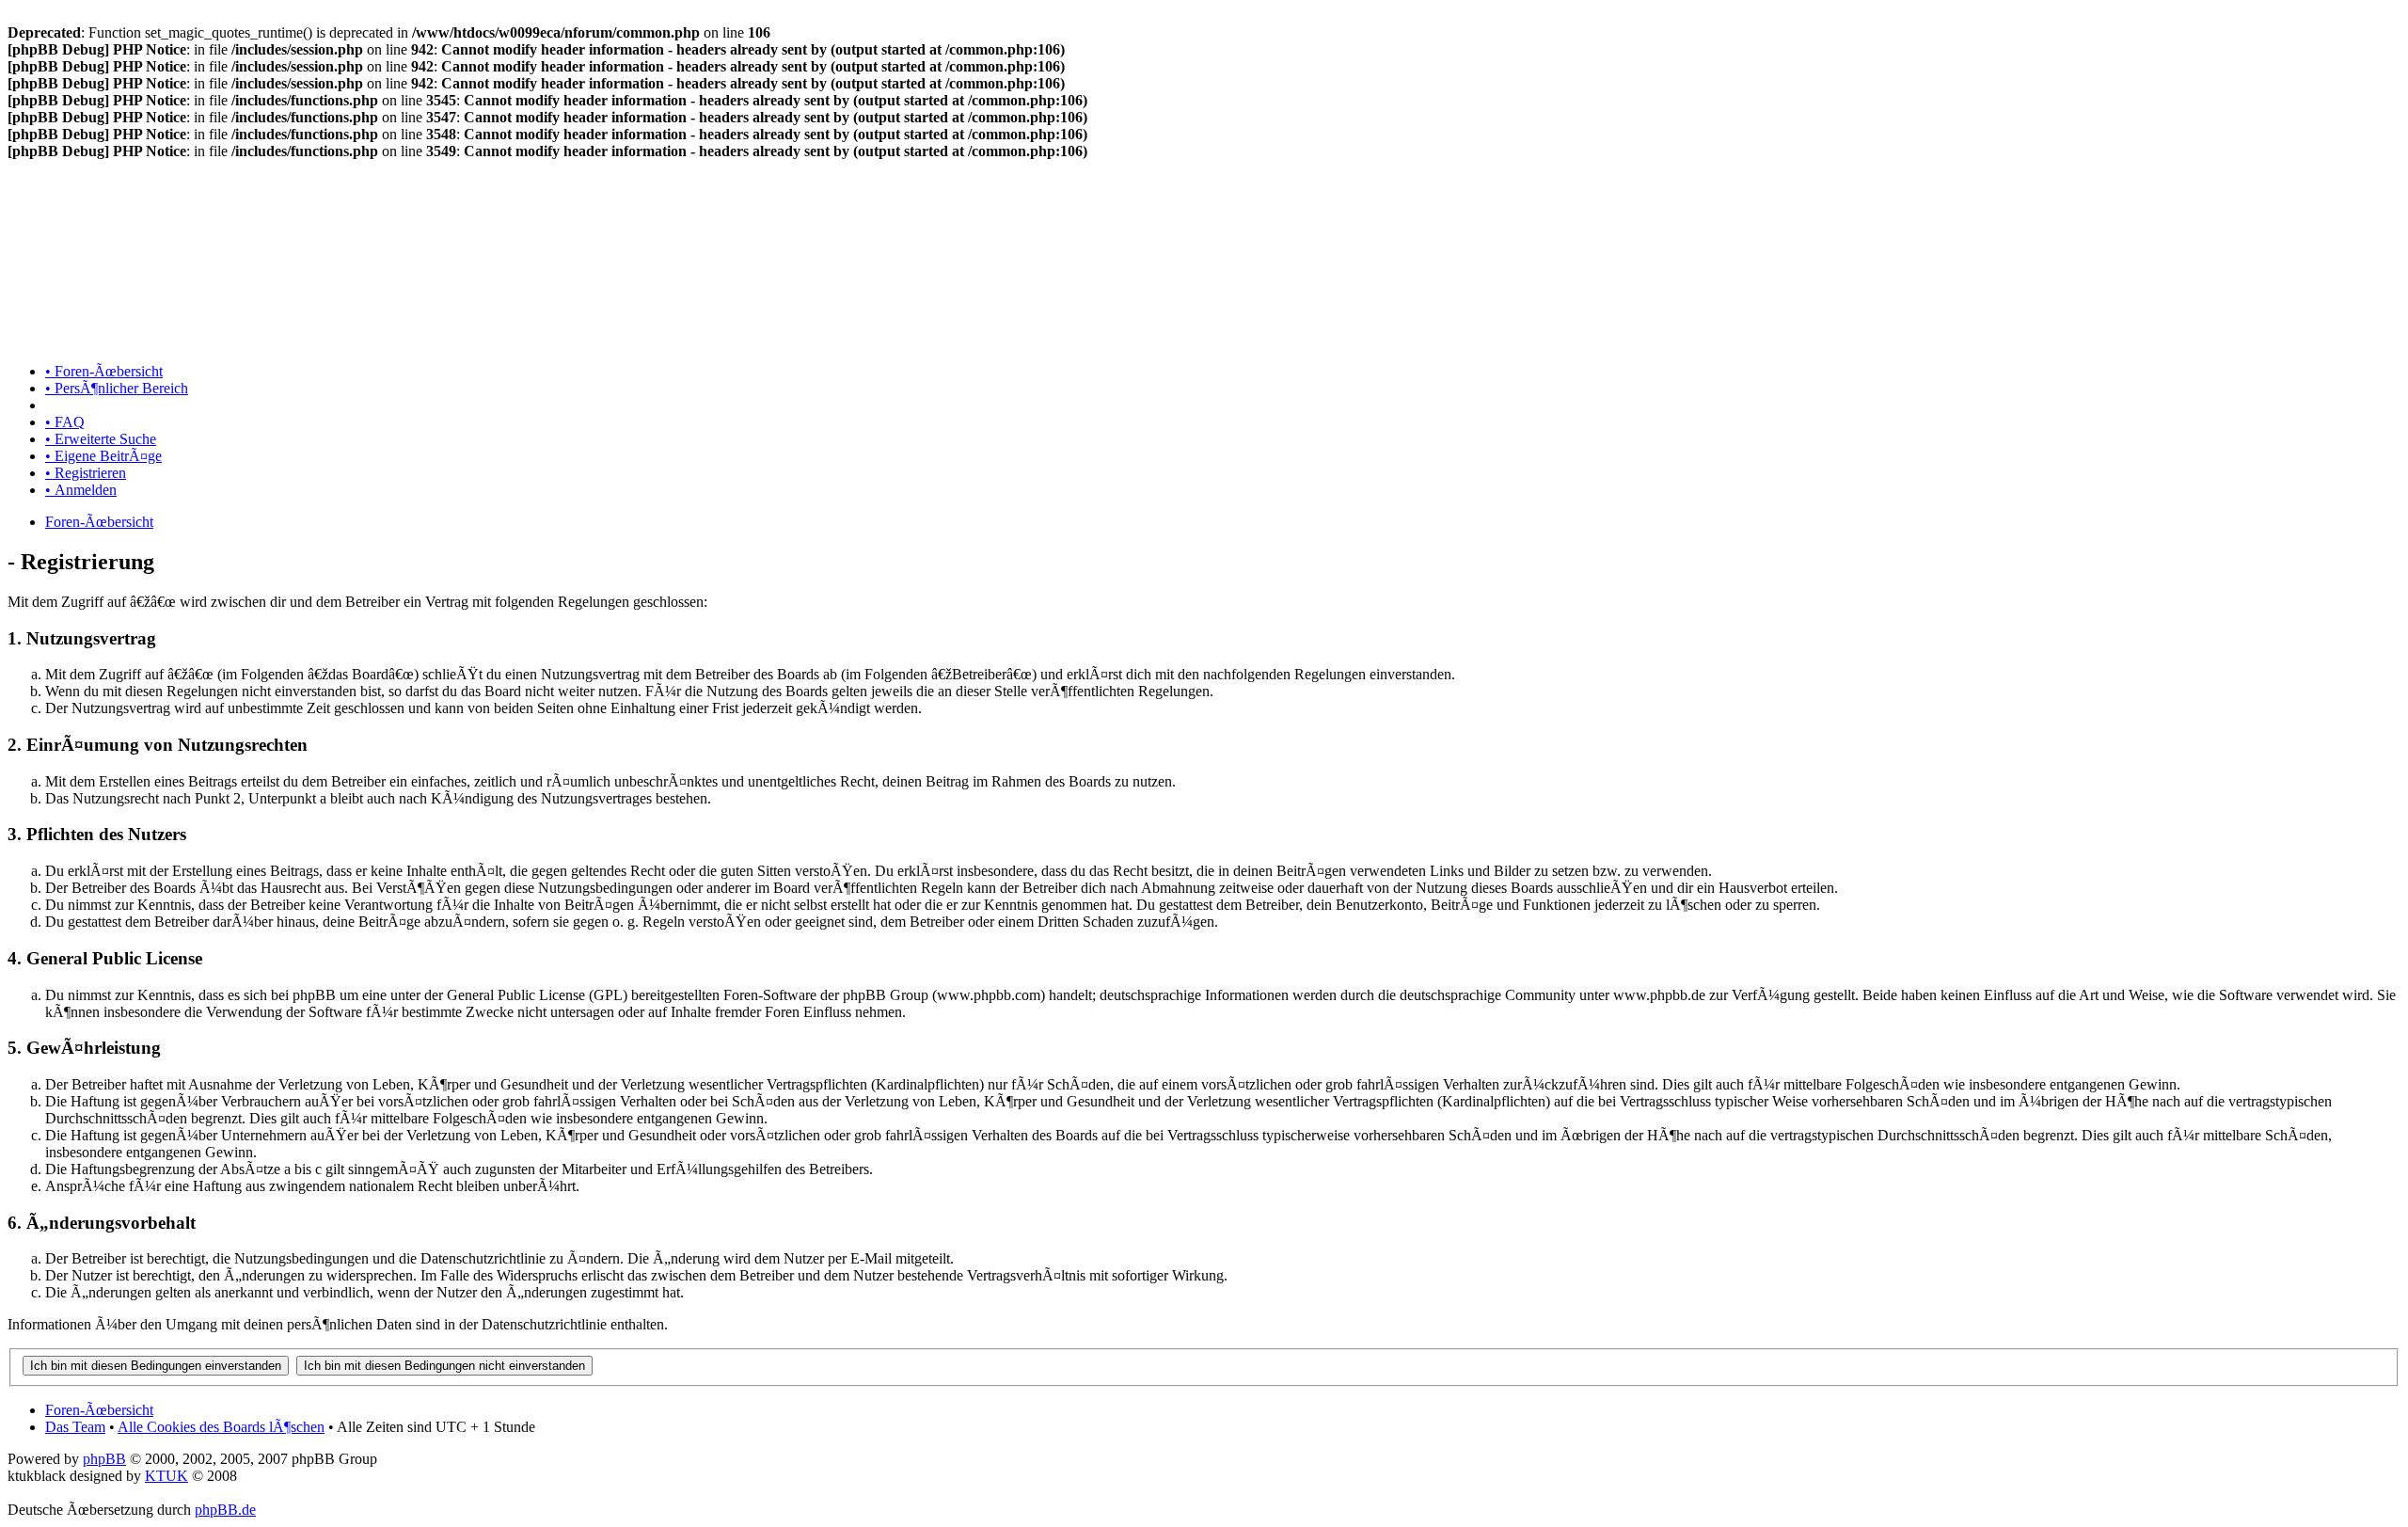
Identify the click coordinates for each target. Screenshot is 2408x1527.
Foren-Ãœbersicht (99, 522)
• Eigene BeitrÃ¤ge (103, 456)
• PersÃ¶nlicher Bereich (117, 388)
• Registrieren (86, 473)
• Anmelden (81, 490)
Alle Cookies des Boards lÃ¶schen (221, 1427)
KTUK (166, 1476)
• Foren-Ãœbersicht (104, 371)
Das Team (75, 1427)
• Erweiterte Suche (101, 439)
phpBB (104, 1459)
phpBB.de (225, 1510)
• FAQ (65, 422)
